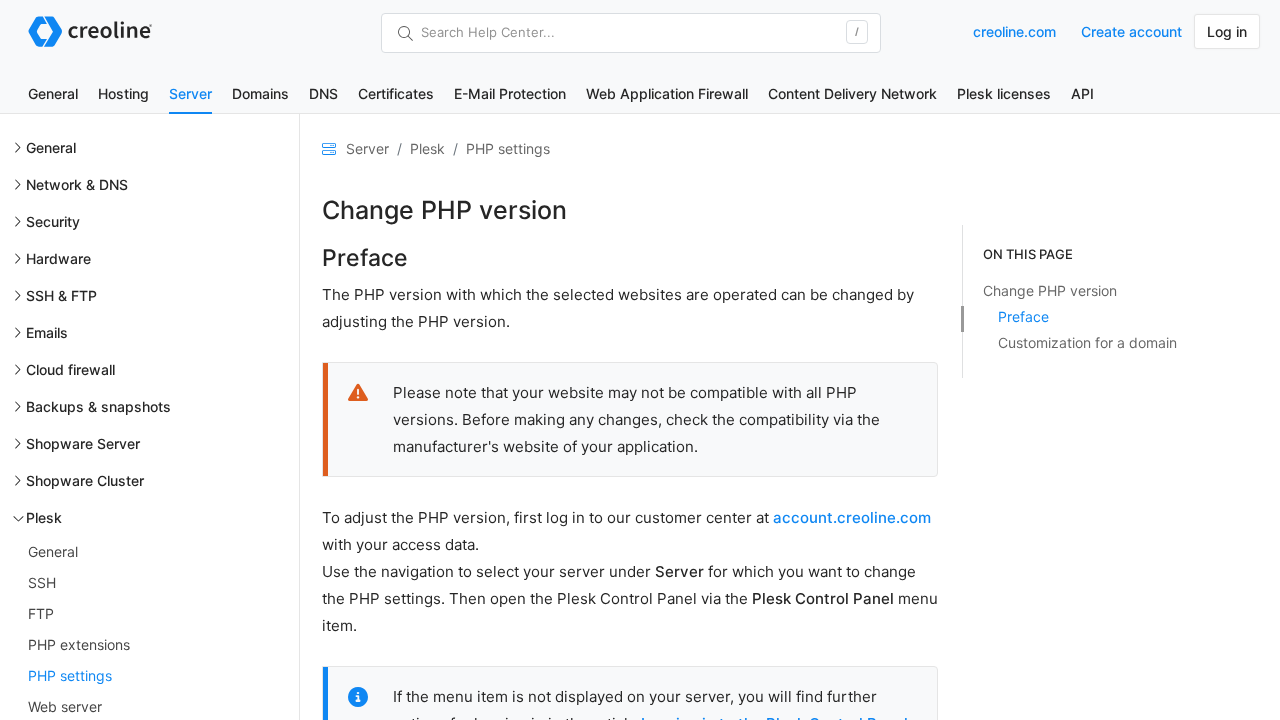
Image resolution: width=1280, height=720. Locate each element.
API (1082, 93)
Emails (47, 332)
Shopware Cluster (85, 480)
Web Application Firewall (667, 93)
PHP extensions (79, 644)
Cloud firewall (70, 369)
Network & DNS (77, 184)
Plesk (44, 517)
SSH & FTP (61, 295)
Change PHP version (1050, 290)
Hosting (123, 93)
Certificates (396, 93)
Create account (1131, 31)
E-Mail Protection (510, 93)
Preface (1023, 316)
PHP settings (70, 675)
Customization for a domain (1087, 342)
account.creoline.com (852, 517)
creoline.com (1014, 31)
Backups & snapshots (98, 406)
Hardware (58, 258)
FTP (41, 613)
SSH (42, 582)
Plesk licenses (1004, 93)
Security (53, 221)
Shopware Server (83, 443)
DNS (323, 93)
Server (190, 93)
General (53, 93)
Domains (260, 93)
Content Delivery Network (852, 93)
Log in (1227, 31)
